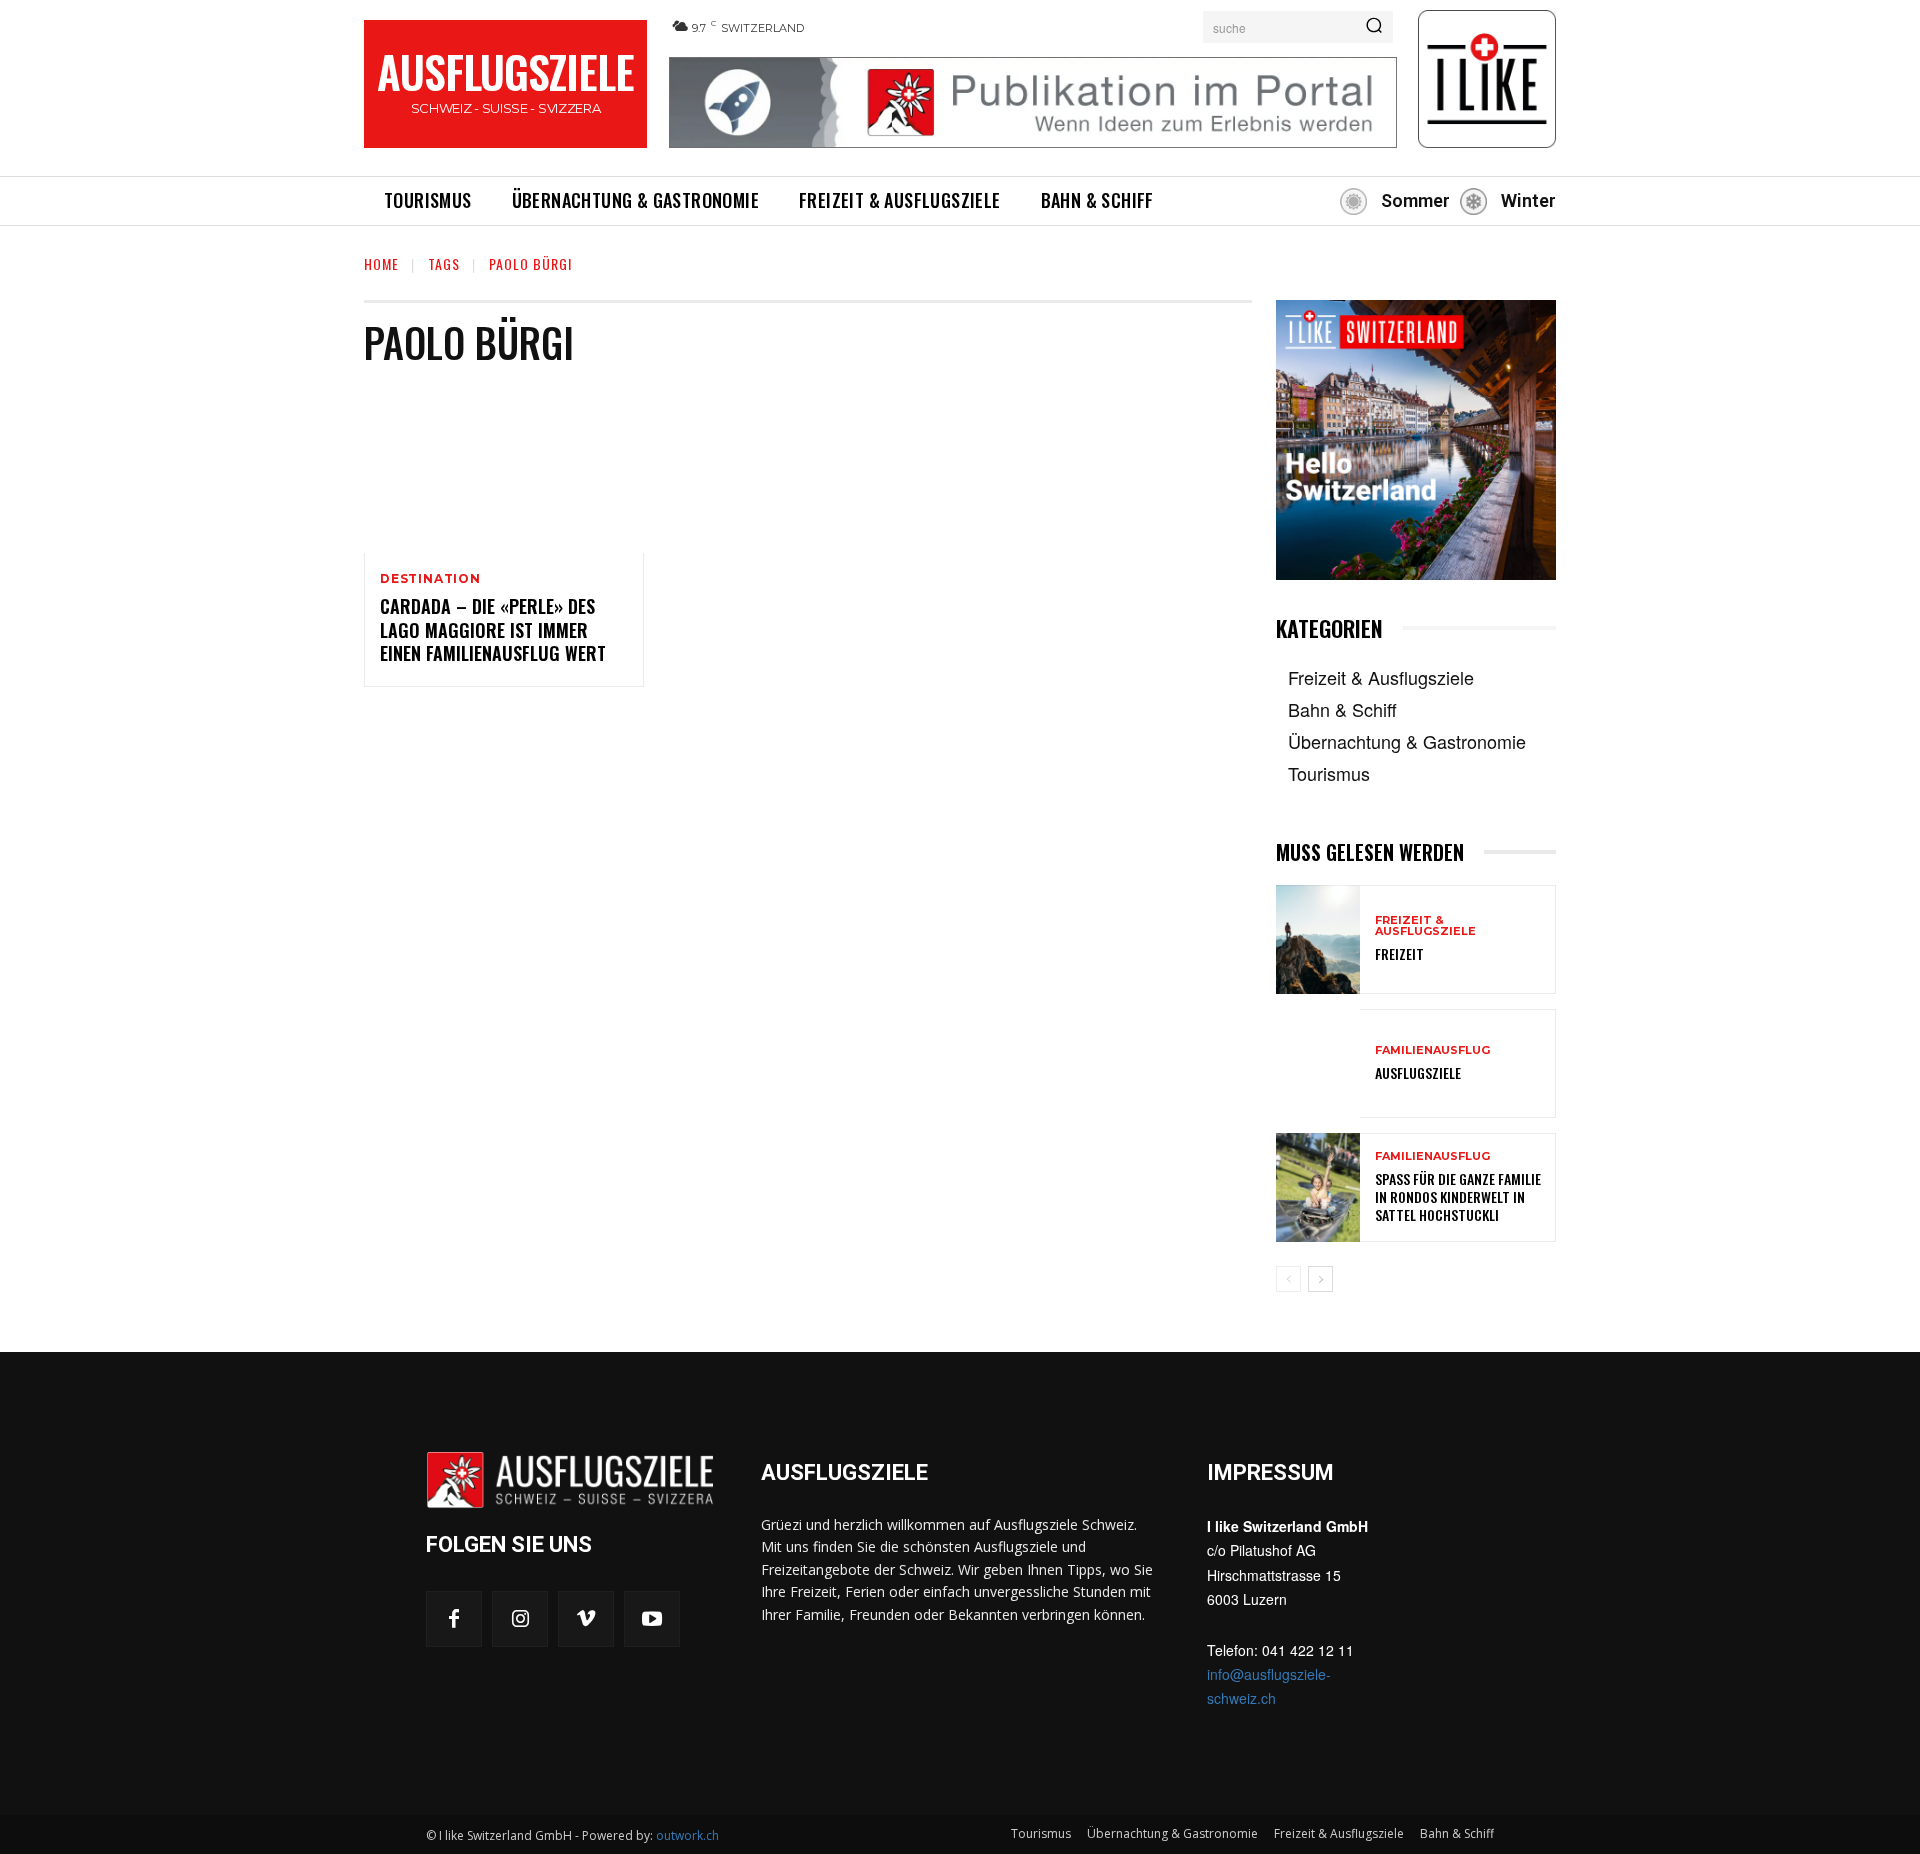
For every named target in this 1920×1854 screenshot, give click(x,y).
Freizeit (1399, 953)
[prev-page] (1288, 1279)
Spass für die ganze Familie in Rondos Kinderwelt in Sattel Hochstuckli (1458, 1196)
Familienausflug (1432, 1050)
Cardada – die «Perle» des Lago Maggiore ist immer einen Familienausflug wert (493, 629)
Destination (430, 579)
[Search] (1374, 27)
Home (381, 263)
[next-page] (1320, 1279)
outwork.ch (687, 1835)
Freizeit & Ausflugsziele (1425, 926)
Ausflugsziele (1418, 1072)
